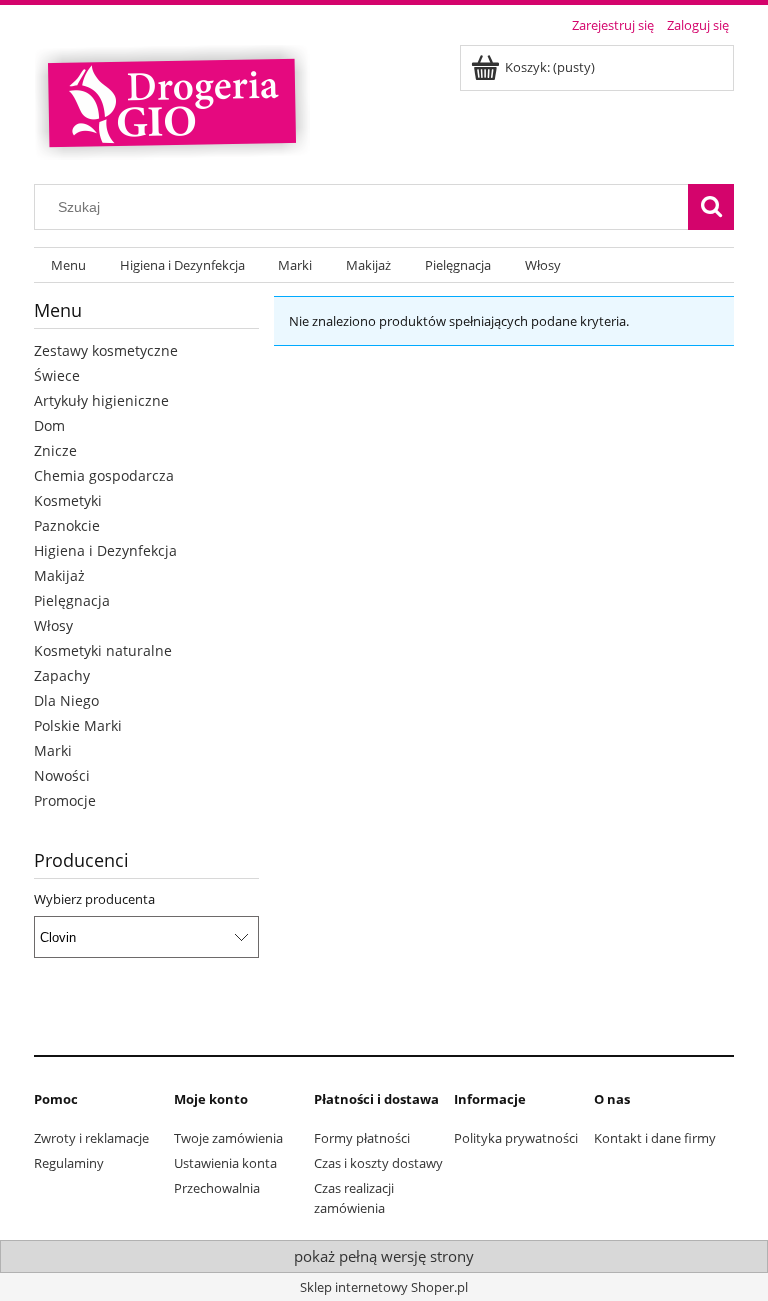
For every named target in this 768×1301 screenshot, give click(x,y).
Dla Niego (66, 700)
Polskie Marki (78, 725)
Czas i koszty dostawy (378, 1163)
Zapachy (62, 675)
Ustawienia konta (225, 1163)
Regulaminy (69, 1163)
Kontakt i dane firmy (655, 1138)
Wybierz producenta (94, 899)
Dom (49, 425)
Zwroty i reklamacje (91, 1138)
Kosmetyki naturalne (103, 650)
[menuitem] (68, 265)
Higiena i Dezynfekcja (105, 550)
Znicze (55, 450)
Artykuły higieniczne (101, 400)
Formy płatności (362, 1138)
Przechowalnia (217, 1188)
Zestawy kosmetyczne (106, 350)
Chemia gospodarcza (104, 475)
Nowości (62, 775)
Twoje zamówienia (228, 1138)
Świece (57, 375)
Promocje (65, 800)
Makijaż (59, 575)
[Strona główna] (172, 100)
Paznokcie (67, 525)
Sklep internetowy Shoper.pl (384, 1287)
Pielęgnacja (72, 600)
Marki (53, 750)
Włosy (53, 625)
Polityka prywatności (516, 1138)
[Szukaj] (711, 207)
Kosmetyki (68, 500)
